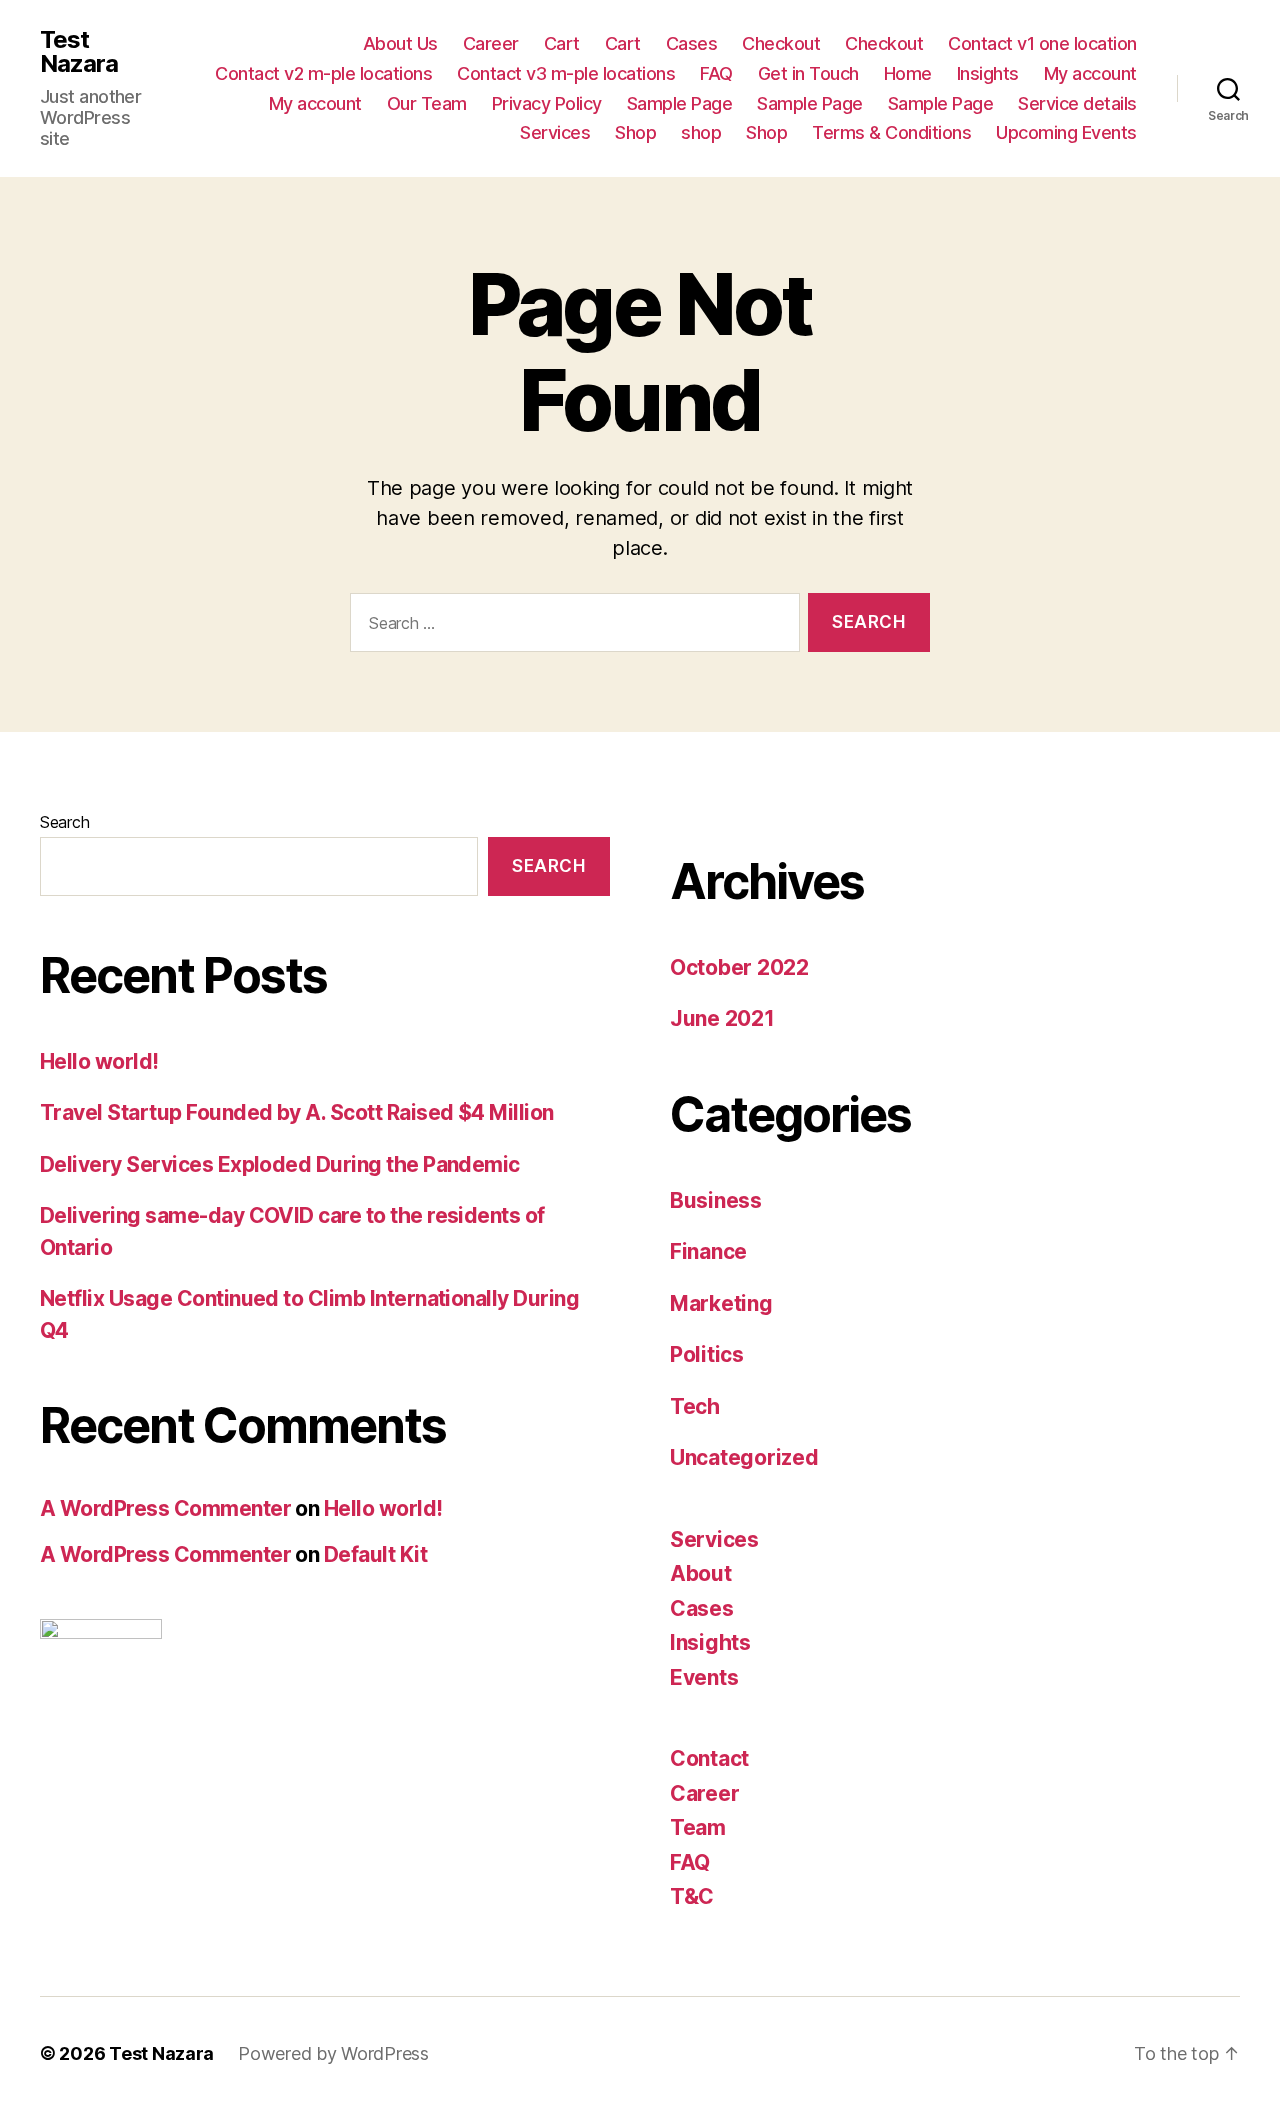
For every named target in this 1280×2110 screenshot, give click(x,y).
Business (716, 1200)
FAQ (716, 73)
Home (908, 73)
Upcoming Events (1066, 132)
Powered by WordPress (333, 2053)
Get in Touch (808, 73)
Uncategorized (744, 1457)
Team (698, 1827)
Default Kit (375, 1554)
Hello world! (99, 1061)
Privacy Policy (547, 103)
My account (1090, 73)
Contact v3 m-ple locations (566, 73)
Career (491, 43)
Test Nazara (79, 52)
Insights (988, 73)
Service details (1077, 103)
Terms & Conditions (891, 132)
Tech (695, 1406)
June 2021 (722, 1018)
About (701, 1573)
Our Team (427, 103)
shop (701, 132)
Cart (562, 43)
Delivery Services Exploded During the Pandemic (280, 1164)
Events (704, 1677)
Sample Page (680, 103)
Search (64, 822)
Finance (708, 1251)
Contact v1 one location (1042, 43)
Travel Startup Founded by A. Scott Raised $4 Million (297, 1112)
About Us (400, 43)
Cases (692, 43)
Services (555, 132)
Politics (707, 1354)
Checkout (781, 43)
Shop (635, 132)
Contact (709, 1758)
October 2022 (739, 967)
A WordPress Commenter (165, 1508)
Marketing (721, 1303)
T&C (692, 1896)
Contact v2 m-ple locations (323, 73)
